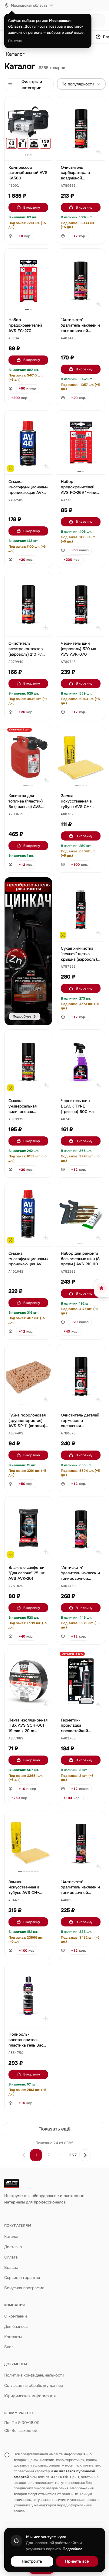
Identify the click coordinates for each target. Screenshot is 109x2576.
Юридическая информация (30, 2396)
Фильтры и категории (32, 85)
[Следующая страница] (85, 2155)
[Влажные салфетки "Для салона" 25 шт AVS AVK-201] (28, 1528)
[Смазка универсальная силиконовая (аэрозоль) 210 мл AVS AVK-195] (28, 1062)
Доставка (13, 2247)
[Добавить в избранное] (45, 104)
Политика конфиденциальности (34, 2375)
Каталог (15, 54)
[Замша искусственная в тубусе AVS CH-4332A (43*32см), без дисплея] (81, 757)
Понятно (15, 41)
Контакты (13, 2337)
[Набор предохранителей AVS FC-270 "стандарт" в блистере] (28, 281)
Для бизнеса (16, 2326)
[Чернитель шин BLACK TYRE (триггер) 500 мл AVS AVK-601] (81, 1062)
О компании (16, 2316)
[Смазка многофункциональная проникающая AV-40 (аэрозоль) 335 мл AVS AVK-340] (28, 1214)
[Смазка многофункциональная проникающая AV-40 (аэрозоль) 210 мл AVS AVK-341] (28, 442)
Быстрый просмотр (31, 149)
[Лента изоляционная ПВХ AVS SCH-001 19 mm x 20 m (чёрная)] (28, 1681)
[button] (14, 186)
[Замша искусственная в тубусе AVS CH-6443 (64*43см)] (28, 1843)
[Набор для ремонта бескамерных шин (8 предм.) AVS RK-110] (81, 1214)
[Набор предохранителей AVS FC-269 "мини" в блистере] (81, 442)
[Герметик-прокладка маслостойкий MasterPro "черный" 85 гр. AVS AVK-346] (81, 1681)
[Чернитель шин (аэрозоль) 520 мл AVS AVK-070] (81, 604)
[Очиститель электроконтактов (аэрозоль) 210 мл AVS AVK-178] (28, 604)
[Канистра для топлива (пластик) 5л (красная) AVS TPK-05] (28, 757)
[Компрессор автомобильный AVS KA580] (28, 128)
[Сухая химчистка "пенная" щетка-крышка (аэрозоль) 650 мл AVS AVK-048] (81, 909)
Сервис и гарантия (22, 2278)
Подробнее (73, 2549)
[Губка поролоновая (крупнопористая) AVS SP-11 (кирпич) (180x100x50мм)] (28, 1376)
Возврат (12, 2267)
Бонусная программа (24, 2288)
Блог (9, 2347)
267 (73, 2155)
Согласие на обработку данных (34, 2385)
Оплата (11, 2257)
